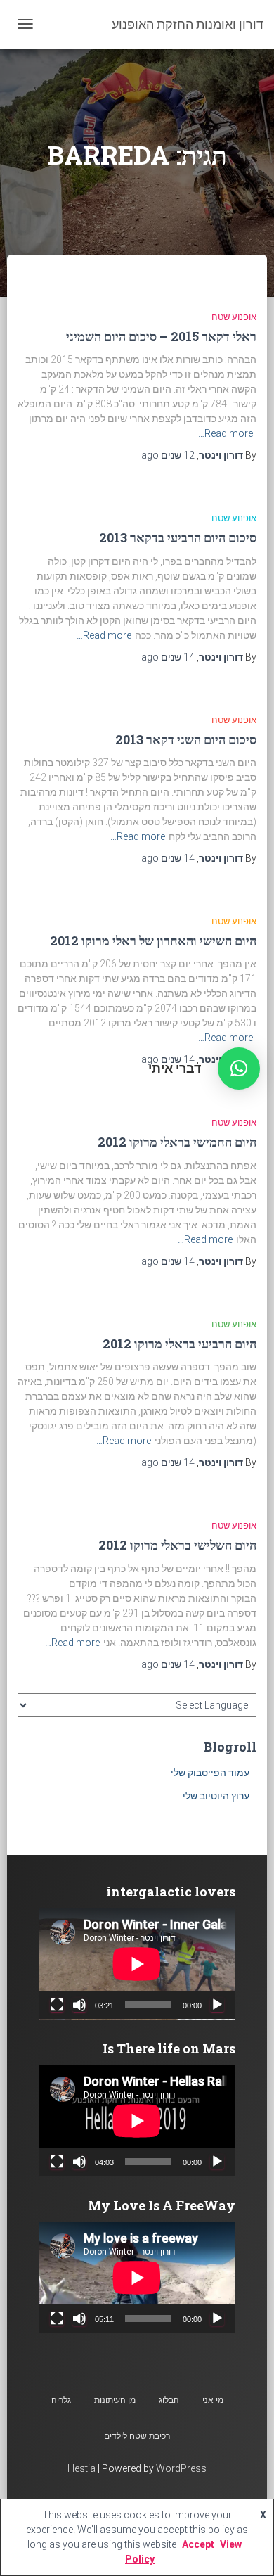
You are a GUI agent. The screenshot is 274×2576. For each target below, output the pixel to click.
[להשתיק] (79, 2005)
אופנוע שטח (234, 317)
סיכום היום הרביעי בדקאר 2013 (178, 537)
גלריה (61, 2400)
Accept (198, 2544)
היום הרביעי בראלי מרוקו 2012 (180, 1344)
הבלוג (169, 2400)
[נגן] (217, 2005)
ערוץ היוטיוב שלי (216, 1796)
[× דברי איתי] (239, 1069)
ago (168, 455)
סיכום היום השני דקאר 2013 (186, 739)
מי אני (213, 2400)
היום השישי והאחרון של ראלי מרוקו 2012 (153, 941)
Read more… (226, 433)
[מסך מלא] (57, 2005)
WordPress (181, 2468)
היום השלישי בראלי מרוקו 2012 (177, 1545)
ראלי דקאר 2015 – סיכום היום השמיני (161, 336)
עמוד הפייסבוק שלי (210, 1773)
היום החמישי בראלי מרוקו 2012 (177, 1142)
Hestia (81, 2468)
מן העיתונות (115, 2400)
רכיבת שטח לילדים (137, 2436)
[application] (137, 1964)
